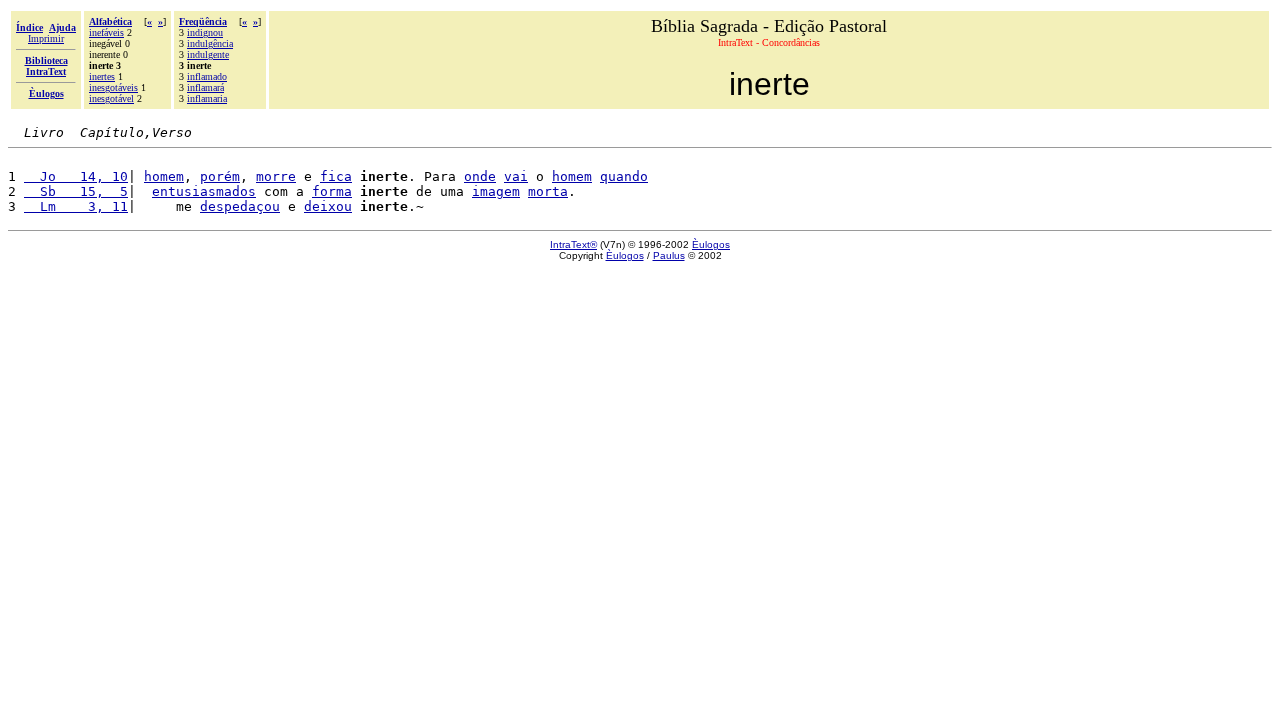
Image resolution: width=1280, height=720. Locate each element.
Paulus (669, 255)
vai (516, 176)
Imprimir (46, 38)
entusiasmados (204, 191)
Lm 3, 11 (76, 206)
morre (276, 176)
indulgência (210, 43)
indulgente (208, 54)
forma (332, 191)
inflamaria (207, 98)
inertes (102, 76)
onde (480, 176)
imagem (496, 191)
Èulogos (711, 244)
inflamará (205, 87)
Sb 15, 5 (76, 191)
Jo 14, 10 (76, 176)
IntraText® (573, 244)
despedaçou (240, 206)
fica (336, 176)
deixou (328, 206)
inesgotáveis (113, 87)
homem (164, 176)
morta (548, 191)
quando (624, 176)
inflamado (207, 76)
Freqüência (203, 21)
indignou (205, 32)
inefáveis (106, 32)
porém (220, 176)
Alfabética (110, 21)
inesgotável (111, 98)
